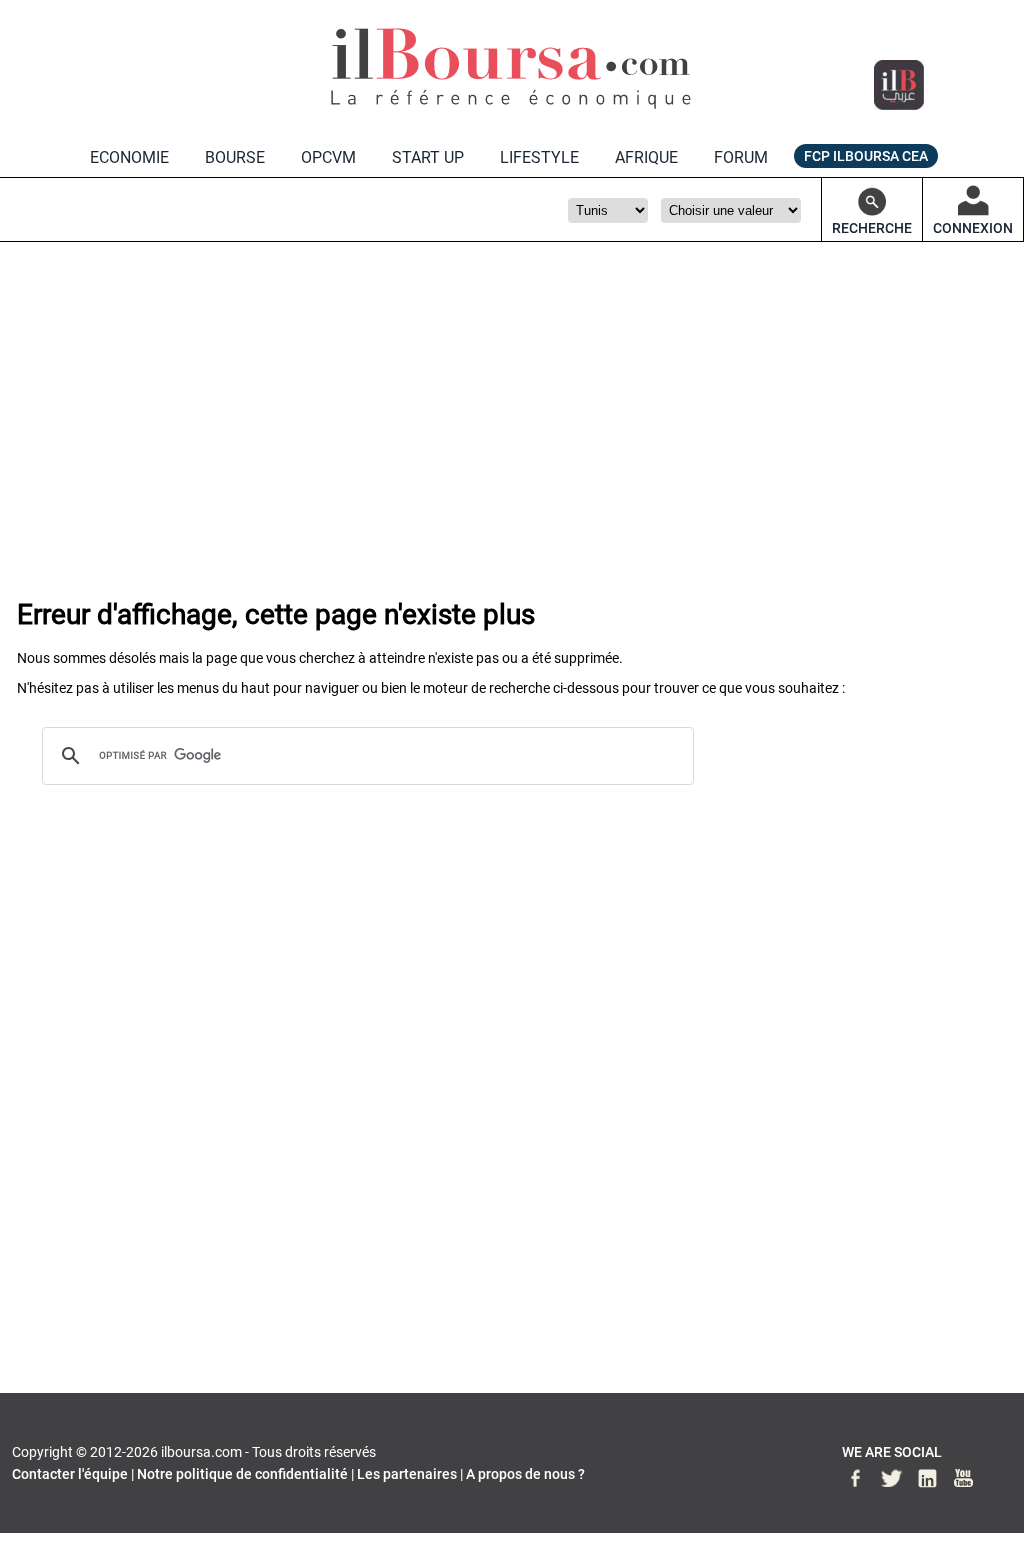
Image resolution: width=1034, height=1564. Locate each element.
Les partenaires (407, 1474)
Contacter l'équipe (70, 1474)
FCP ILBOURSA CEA (866, 156)
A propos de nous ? (525, 1474)
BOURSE (235, 157)
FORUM (741, 157)
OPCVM (328, 157)
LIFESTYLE (539, 157)
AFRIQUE (646, 157)
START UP (428, 157)
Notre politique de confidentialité (242, 1474)
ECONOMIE (129, 157)
